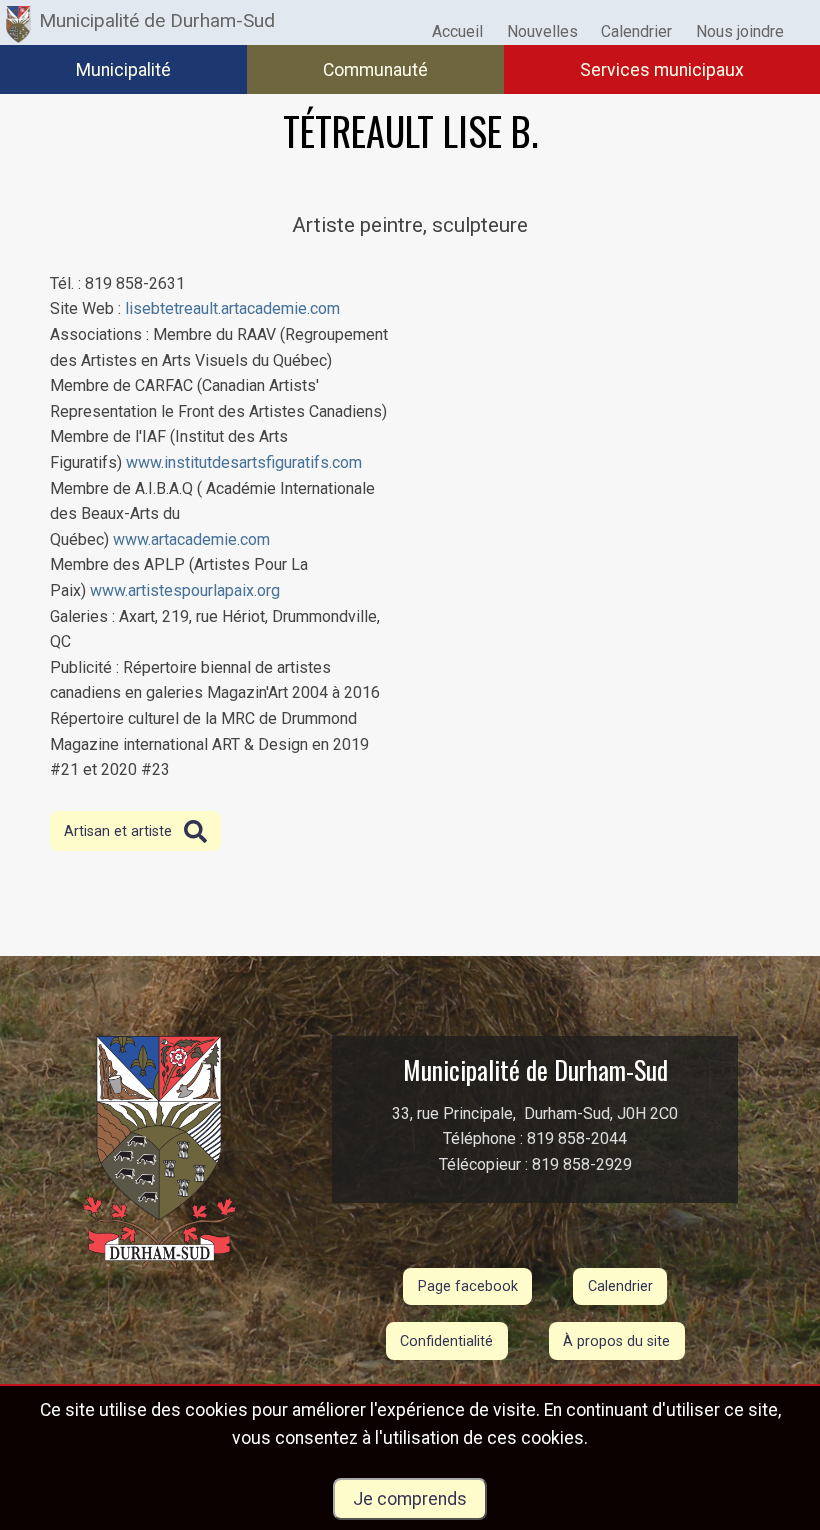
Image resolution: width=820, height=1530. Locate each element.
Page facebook (468, 1286)
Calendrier (620, 1286)
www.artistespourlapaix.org (185, 590)
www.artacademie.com (191, 539)
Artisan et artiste (118, 831)
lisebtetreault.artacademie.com (232, 308)
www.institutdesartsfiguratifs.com (244, 462)
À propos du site (616, 1341)
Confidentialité (446, 1341)
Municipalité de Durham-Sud (157, 20)
